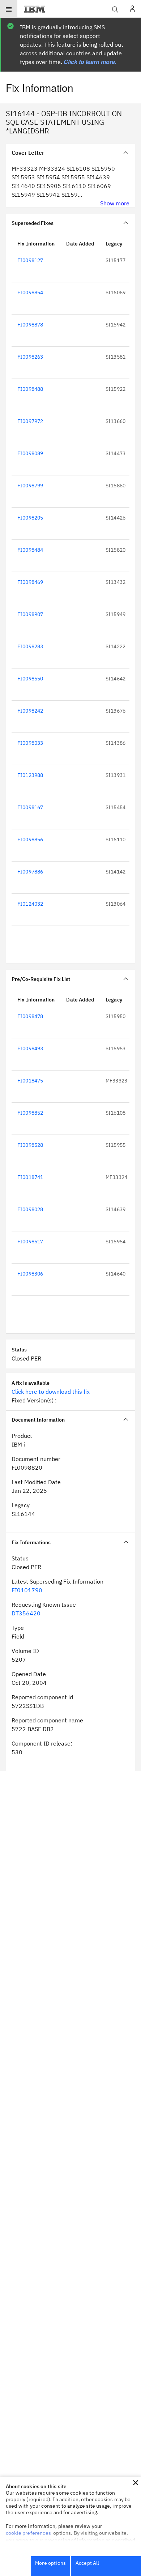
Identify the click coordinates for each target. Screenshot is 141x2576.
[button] (136, 2483)
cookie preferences (28, 2533)
